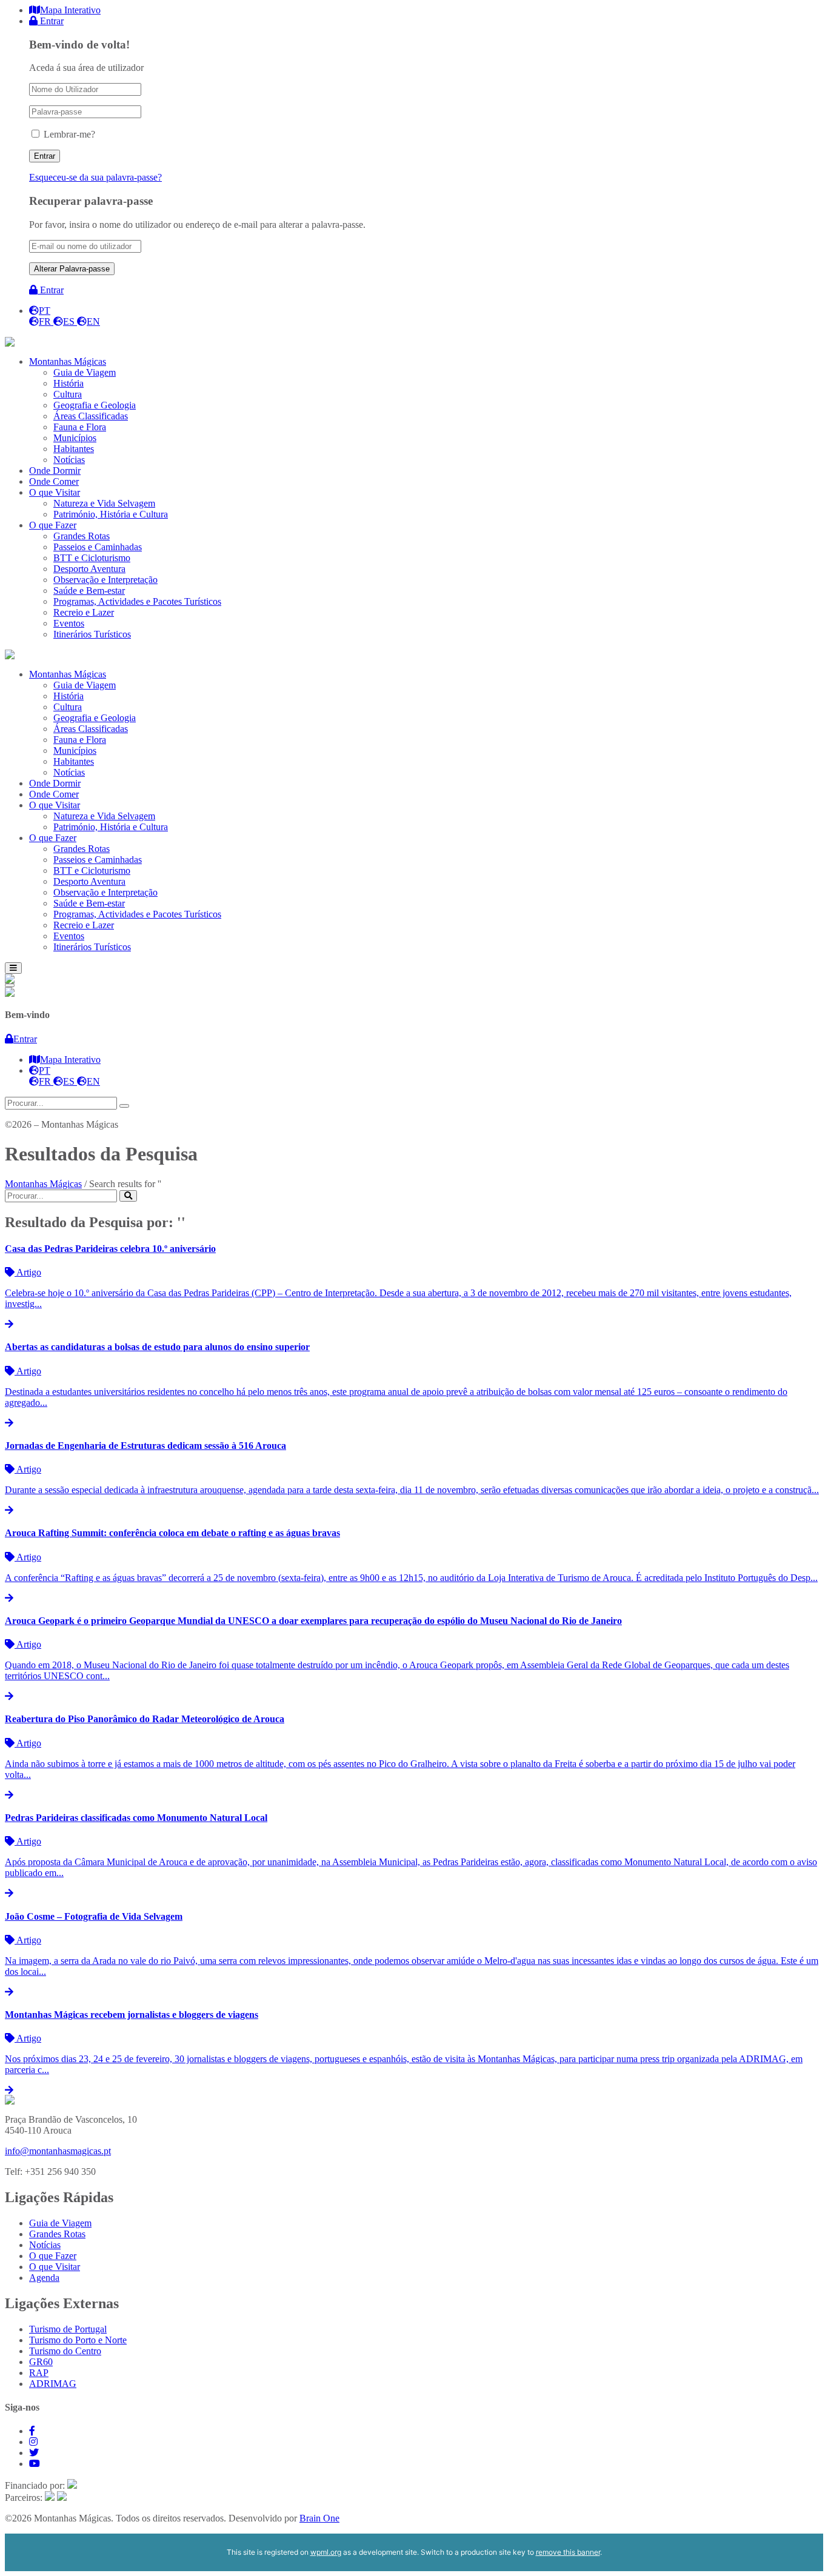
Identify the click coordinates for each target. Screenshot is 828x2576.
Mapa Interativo (70, 10)
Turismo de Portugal (68, 2329)
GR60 (41, 2362)
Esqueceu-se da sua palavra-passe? (95, 177)
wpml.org (326, 2552)
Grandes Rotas (57, 2234)
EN (93, 321)
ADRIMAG (53, 2384)
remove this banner (568, 2552)
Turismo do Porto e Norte (78, 2340)
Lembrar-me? (69, 134)
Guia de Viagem (60, 2223)
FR (46, 321)
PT (45, 311)
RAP (39, 2373)
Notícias (45, 2245)
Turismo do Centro (65, 2351)
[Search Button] (128, 1196)
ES (70, 321)
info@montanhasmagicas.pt (58, 2151)
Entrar (51, 21)
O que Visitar (55, 2267)
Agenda (44, 2278)
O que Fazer (53, 2256)
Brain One (319, 2518)
